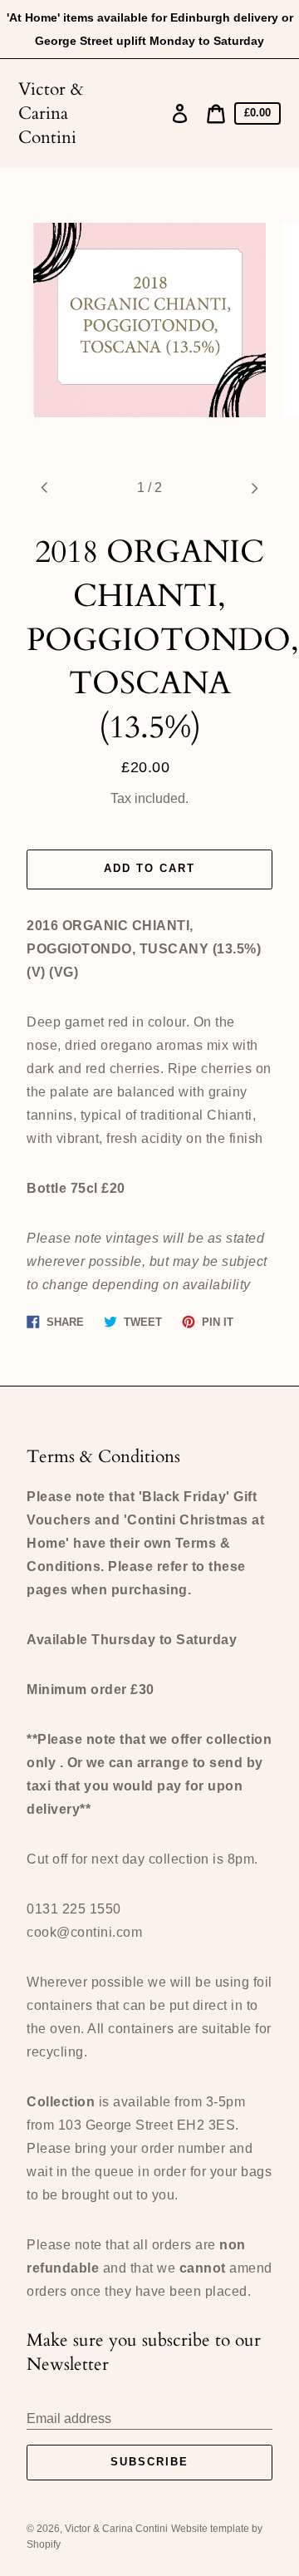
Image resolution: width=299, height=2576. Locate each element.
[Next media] (254, 488)
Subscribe (149, 2462)
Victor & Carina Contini (51, 113)
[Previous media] (45, 488)
